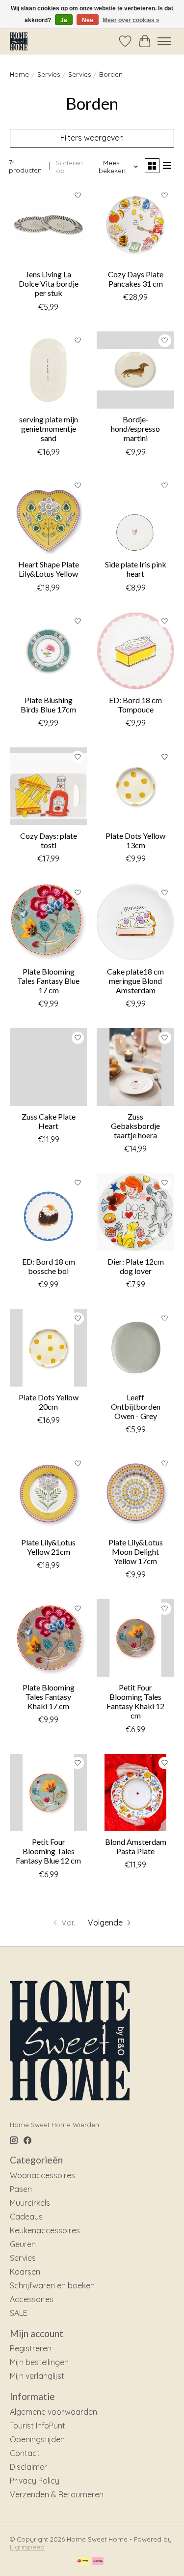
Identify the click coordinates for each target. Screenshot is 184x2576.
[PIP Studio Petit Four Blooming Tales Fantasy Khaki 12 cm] (135, 1638)
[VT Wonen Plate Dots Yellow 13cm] (135, 786)
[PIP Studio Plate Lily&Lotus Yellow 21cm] (48, 1493)
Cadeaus (26, 2217)
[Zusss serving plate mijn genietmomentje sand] (48, 370)
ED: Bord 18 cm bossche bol (49, 1266)
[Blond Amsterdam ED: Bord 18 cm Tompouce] (135, 651)
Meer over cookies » (131, 20)
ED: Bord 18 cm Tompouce (135, 705)
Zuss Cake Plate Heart (49, 1121)
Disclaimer (28, 2467)
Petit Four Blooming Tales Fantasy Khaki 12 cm (135, 1702)
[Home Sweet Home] (19, 41)
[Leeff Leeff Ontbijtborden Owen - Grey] (135, 1347)
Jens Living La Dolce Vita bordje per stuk (49, 283)
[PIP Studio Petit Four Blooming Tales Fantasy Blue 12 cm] (48, 1792)
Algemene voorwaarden (53, 2412)
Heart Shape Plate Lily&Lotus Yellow (49, 569)
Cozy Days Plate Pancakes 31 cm (136, 279)
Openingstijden (37, 2439)
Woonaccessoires (42, 2175)
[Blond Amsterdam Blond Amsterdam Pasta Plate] (135, 1792)
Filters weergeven (92, 138)
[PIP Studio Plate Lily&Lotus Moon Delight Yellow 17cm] (135, 1493)
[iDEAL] (83, 2561)
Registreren (31, 2348)
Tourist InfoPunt (38, 2426)
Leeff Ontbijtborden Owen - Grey (136, 1406)
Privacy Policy (35, 2481)
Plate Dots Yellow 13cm (135, 840)
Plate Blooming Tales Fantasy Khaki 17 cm (49, 1697)
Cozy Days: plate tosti (49, 840)
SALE (19, 2313)
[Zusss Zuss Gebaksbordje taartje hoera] (135, 1067)
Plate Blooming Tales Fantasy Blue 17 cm (48, 981)
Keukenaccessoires (45, 2230)
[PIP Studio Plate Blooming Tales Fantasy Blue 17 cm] (48, 922)
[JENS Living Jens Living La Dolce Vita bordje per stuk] (48, 225)
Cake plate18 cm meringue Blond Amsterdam (135, 981)
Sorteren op (69, 167)
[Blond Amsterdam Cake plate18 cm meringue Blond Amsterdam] (135, 922)
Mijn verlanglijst (37, 2376)
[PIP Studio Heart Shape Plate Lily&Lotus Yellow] (48, 515)
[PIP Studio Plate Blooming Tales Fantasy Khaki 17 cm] (48, 1638)
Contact (25, 2453)
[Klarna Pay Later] (98, 2561)
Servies (49, 74)
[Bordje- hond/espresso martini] (135, 370)
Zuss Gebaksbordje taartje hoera (135, 1126)
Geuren (23, 2244)
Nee (88, 20)
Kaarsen (25, 2272)
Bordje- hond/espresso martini (135, 429)
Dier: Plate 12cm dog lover (136, 1266)
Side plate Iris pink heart (136, 569)
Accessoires (32, 2299)
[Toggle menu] (164, 41)
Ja (64, 20)
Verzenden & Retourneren (57, 2494)
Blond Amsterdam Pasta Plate (136, 1846)
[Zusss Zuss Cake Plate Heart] (48, 1067)
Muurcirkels (30, 2203)
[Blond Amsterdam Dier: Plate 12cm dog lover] (135, 1212)
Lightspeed (27, 2547)
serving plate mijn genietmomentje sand (49, 429)
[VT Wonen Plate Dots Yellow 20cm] (48, 1347)
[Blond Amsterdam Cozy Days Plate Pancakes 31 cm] (135, 225)
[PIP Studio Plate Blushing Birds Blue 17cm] (48, 651)
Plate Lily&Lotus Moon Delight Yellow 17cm (136, 1552)
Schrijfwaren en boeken (52, 2285)
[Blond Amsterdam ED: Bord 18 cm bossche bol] (48, 1212)
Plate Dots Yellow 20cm (49, 1402)
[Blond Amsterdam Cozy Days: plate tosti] (48, 786)
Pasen (21, 2189)
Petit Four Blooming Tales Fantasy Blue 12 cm (48, 1851)
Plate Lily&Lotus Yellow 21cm (48, 1547)
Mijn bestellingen (39, 2362)
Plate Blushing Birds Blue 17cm (48, 705)
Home (19, 74)
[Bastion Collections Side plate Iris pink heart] (135, 515)
